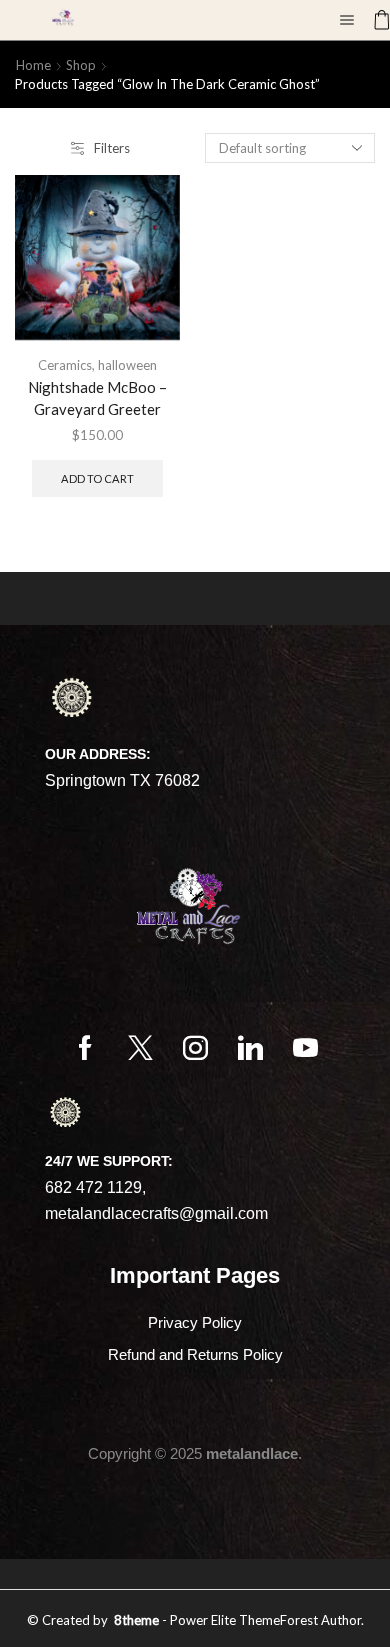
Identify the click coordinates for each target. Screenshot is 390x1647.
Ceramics (65, 365)
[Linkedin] (250, 1047)
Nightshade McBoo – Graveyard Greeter (97, 398)
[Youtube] (305, 1047)
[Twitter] (140, 1047)
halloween (127, 365)
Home (33, 65)
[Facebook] (85, 1047)
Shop (81, 65)
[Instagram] (195, 1047)
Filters (112, 148)
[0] (373, 20)
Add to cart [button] (97, 478)
